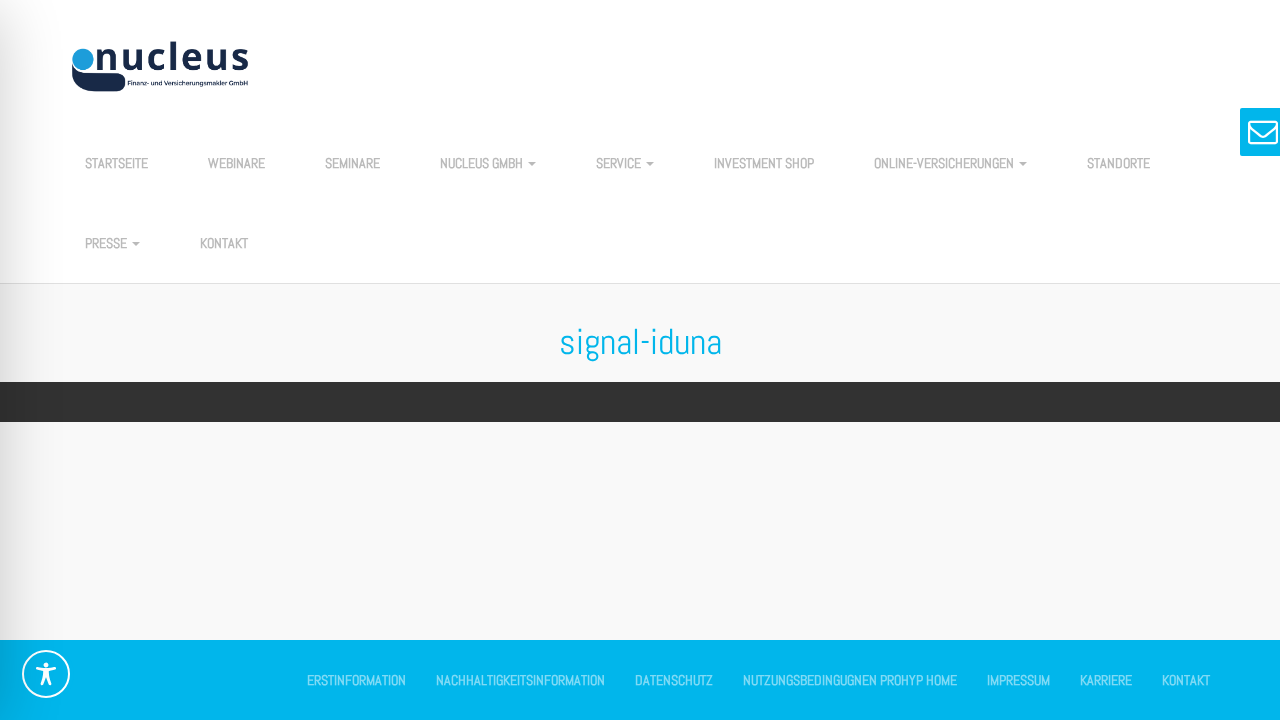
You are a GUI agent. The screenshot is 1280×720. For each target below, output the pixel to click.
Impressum (1018, 680)
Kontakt (224, 243)
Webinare (236, 163)
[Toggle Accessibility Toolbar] (46, 674)
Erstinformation (356, 680)
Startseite (116, 163)
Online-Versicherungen (945, 163)
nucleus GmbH (483, 163)
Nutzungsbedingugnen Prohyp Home (850, 680)
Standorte (1118, 163)
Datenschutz (674, 680)
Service (620, 163)
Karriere (1106, 680)
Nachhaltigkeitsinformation (520, 680)
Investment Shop (764, 163)
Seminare (352, 163)
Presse (107, 243)
